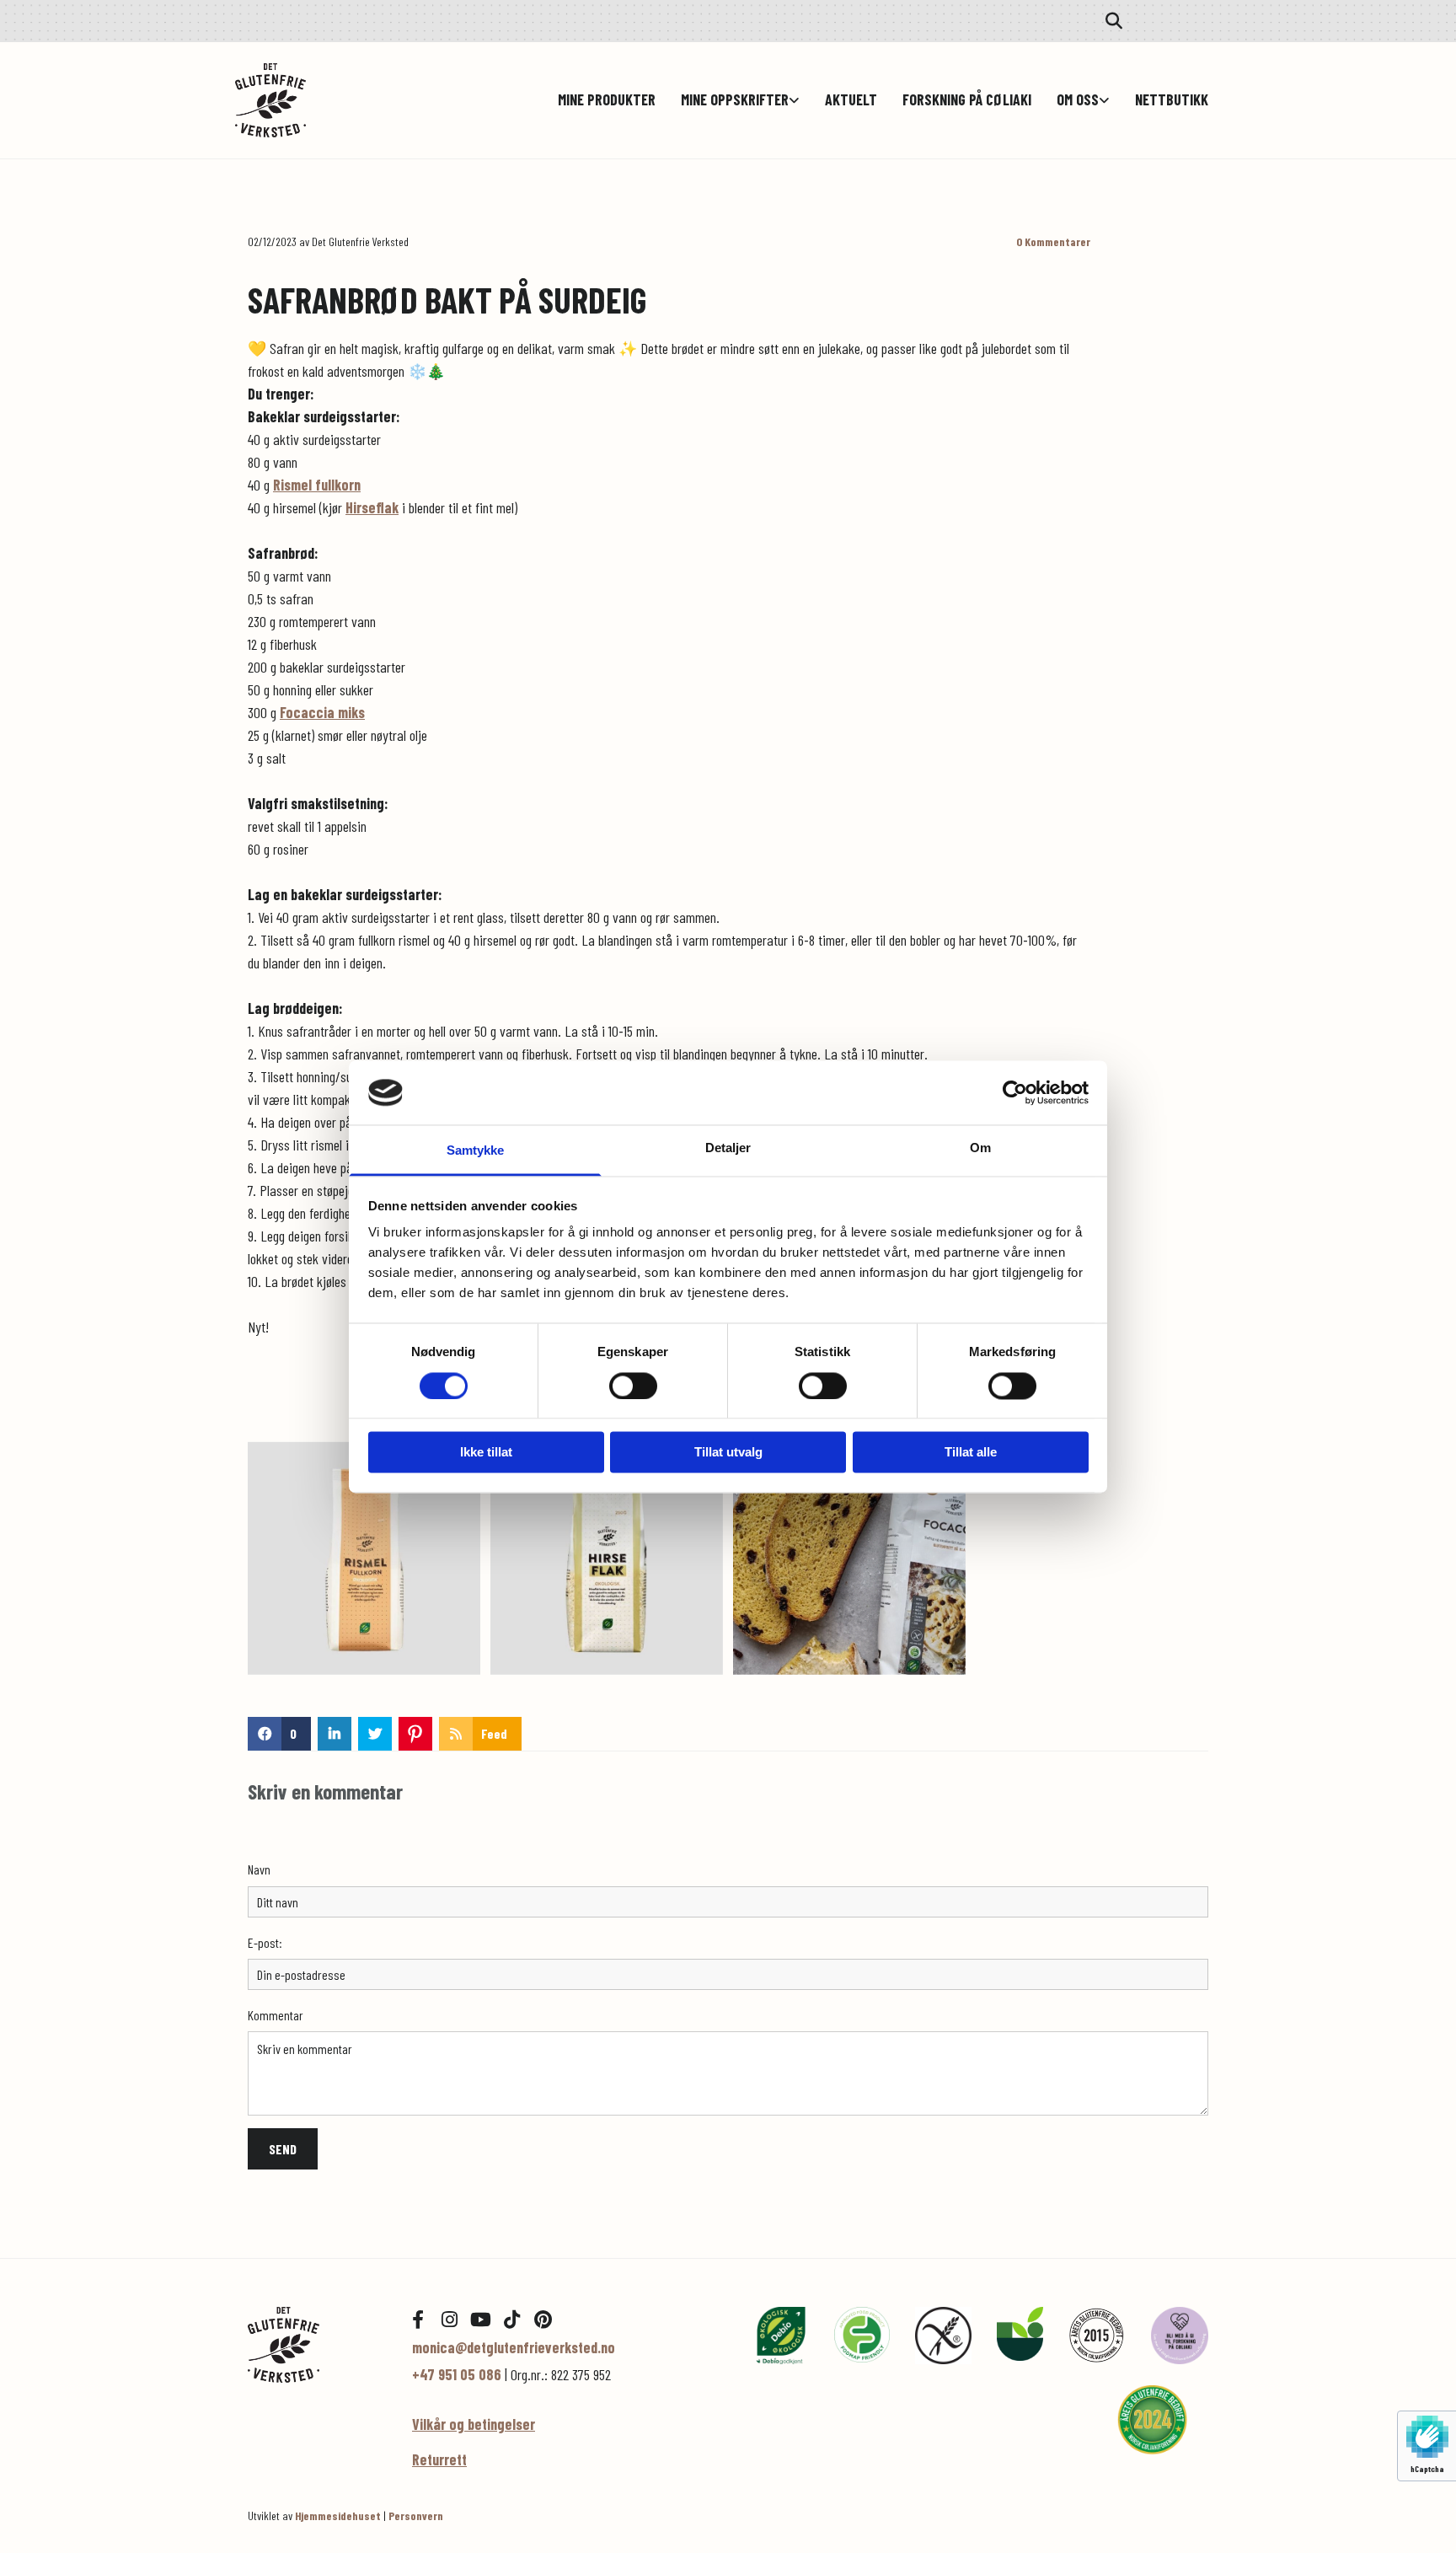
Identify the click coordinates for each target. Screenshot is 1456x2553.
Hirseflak (372, 507)
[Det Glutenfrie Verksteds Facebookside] (418, 2320)
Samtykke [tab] (476, 1151)
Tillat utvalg (728, 1453)
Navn (259, 1869)
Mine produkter (607, 100)
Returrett (439, 2459)
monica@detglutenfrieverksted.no (514, 2347)
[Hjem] (317, 2344)
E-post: (265, 1942)
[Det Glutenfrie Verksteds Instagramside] (449, 2320)
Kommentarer (1053, 242)
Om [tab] (980, 1148)
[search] (1114, 21)
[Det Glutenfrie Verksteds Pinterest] (543, 2320)
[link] (728, 100)
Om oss (1078, 100)
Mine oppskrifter (735, 100)
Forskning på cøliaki (967, 100)
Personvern (416, 2515)
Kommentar (276, 2015)
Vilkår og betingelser (474, 2424)
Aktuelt (851, 100)
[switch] (633, 1386)
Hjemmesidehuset (338, 2515)
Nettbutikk (1172, 100)
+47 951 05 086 (457, 2374)
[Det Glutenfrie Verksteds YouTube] (480, 2320)
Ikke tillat (486, 1453)
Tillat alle (971, 1453)
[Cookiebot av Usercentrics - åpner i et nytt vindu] (1015, 1092)
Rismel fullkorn (317, 485)
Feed (494, 1733)
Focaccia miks (322, 712)
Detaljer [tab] (728, 1148)
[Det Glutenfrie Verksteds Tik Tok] (511, 2320)
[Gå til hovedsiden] (317, 100)
